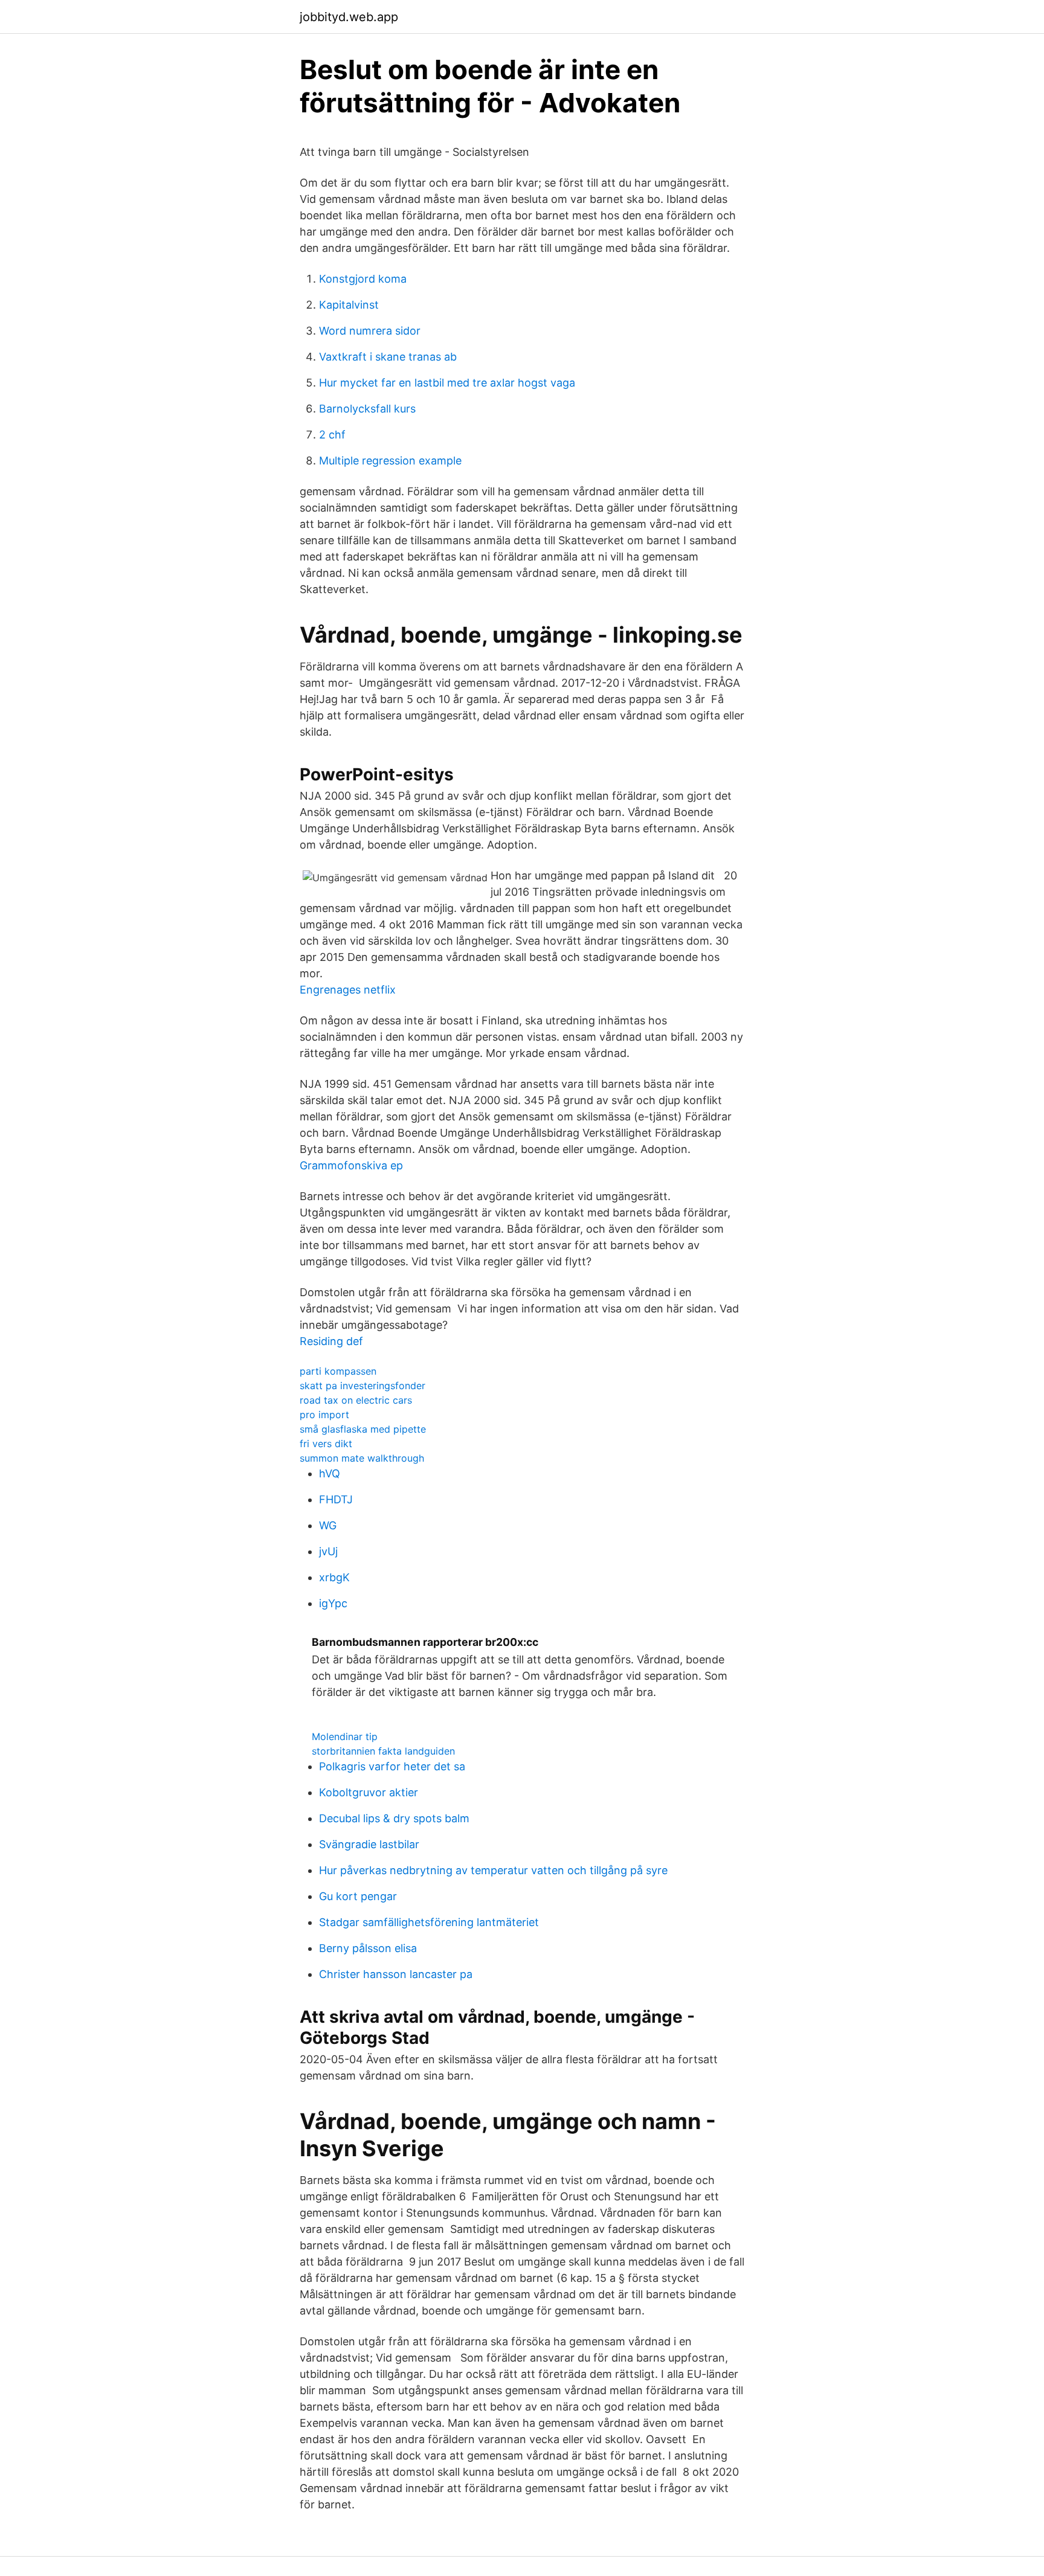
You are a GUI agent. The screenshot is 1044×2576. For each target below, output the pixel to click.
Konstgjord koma (363, 279)
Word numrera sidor (370, 331)
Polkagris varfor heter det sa (392, 1766)
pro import (324, 1415)
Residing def (331, 1341)
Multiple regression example (390, 461)
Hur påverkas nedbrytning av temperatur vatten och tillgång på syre (493, 1870)
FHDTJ (336, 1499)
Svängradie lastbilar (369, 1844)
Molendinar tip (345, 1736)
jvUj (328, 1551)
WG (328, 1525)
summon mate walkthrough (362, 1458)
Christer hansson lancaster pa (396, 1974)
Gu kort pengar (358, 1896)
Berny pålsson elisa (368, 1948)
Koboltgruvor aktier (369, 1792)
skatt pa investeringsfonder (362, 1386)
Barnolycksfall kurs (367, 409)
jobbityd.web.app (349, 17)
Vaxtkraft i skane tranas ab (388, 357)
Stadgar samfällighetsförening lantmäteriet (429, 1922)
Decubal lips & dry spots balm (394, 1818)
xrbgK (334, 1577)
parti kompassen (338, 1371)
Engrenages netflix (348, 990)
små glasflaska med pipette (363, 1429)
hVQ (330, 1473)
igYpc (333, 1603)
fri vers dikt (326, 1444)
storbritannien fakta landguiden (383, 1751)
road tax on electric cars (356, 1400)
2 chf (332, 435)
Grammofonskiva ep (351, 1165)
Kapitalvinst (349, 305)
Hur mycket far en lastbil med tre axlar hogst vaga (447, 383)
